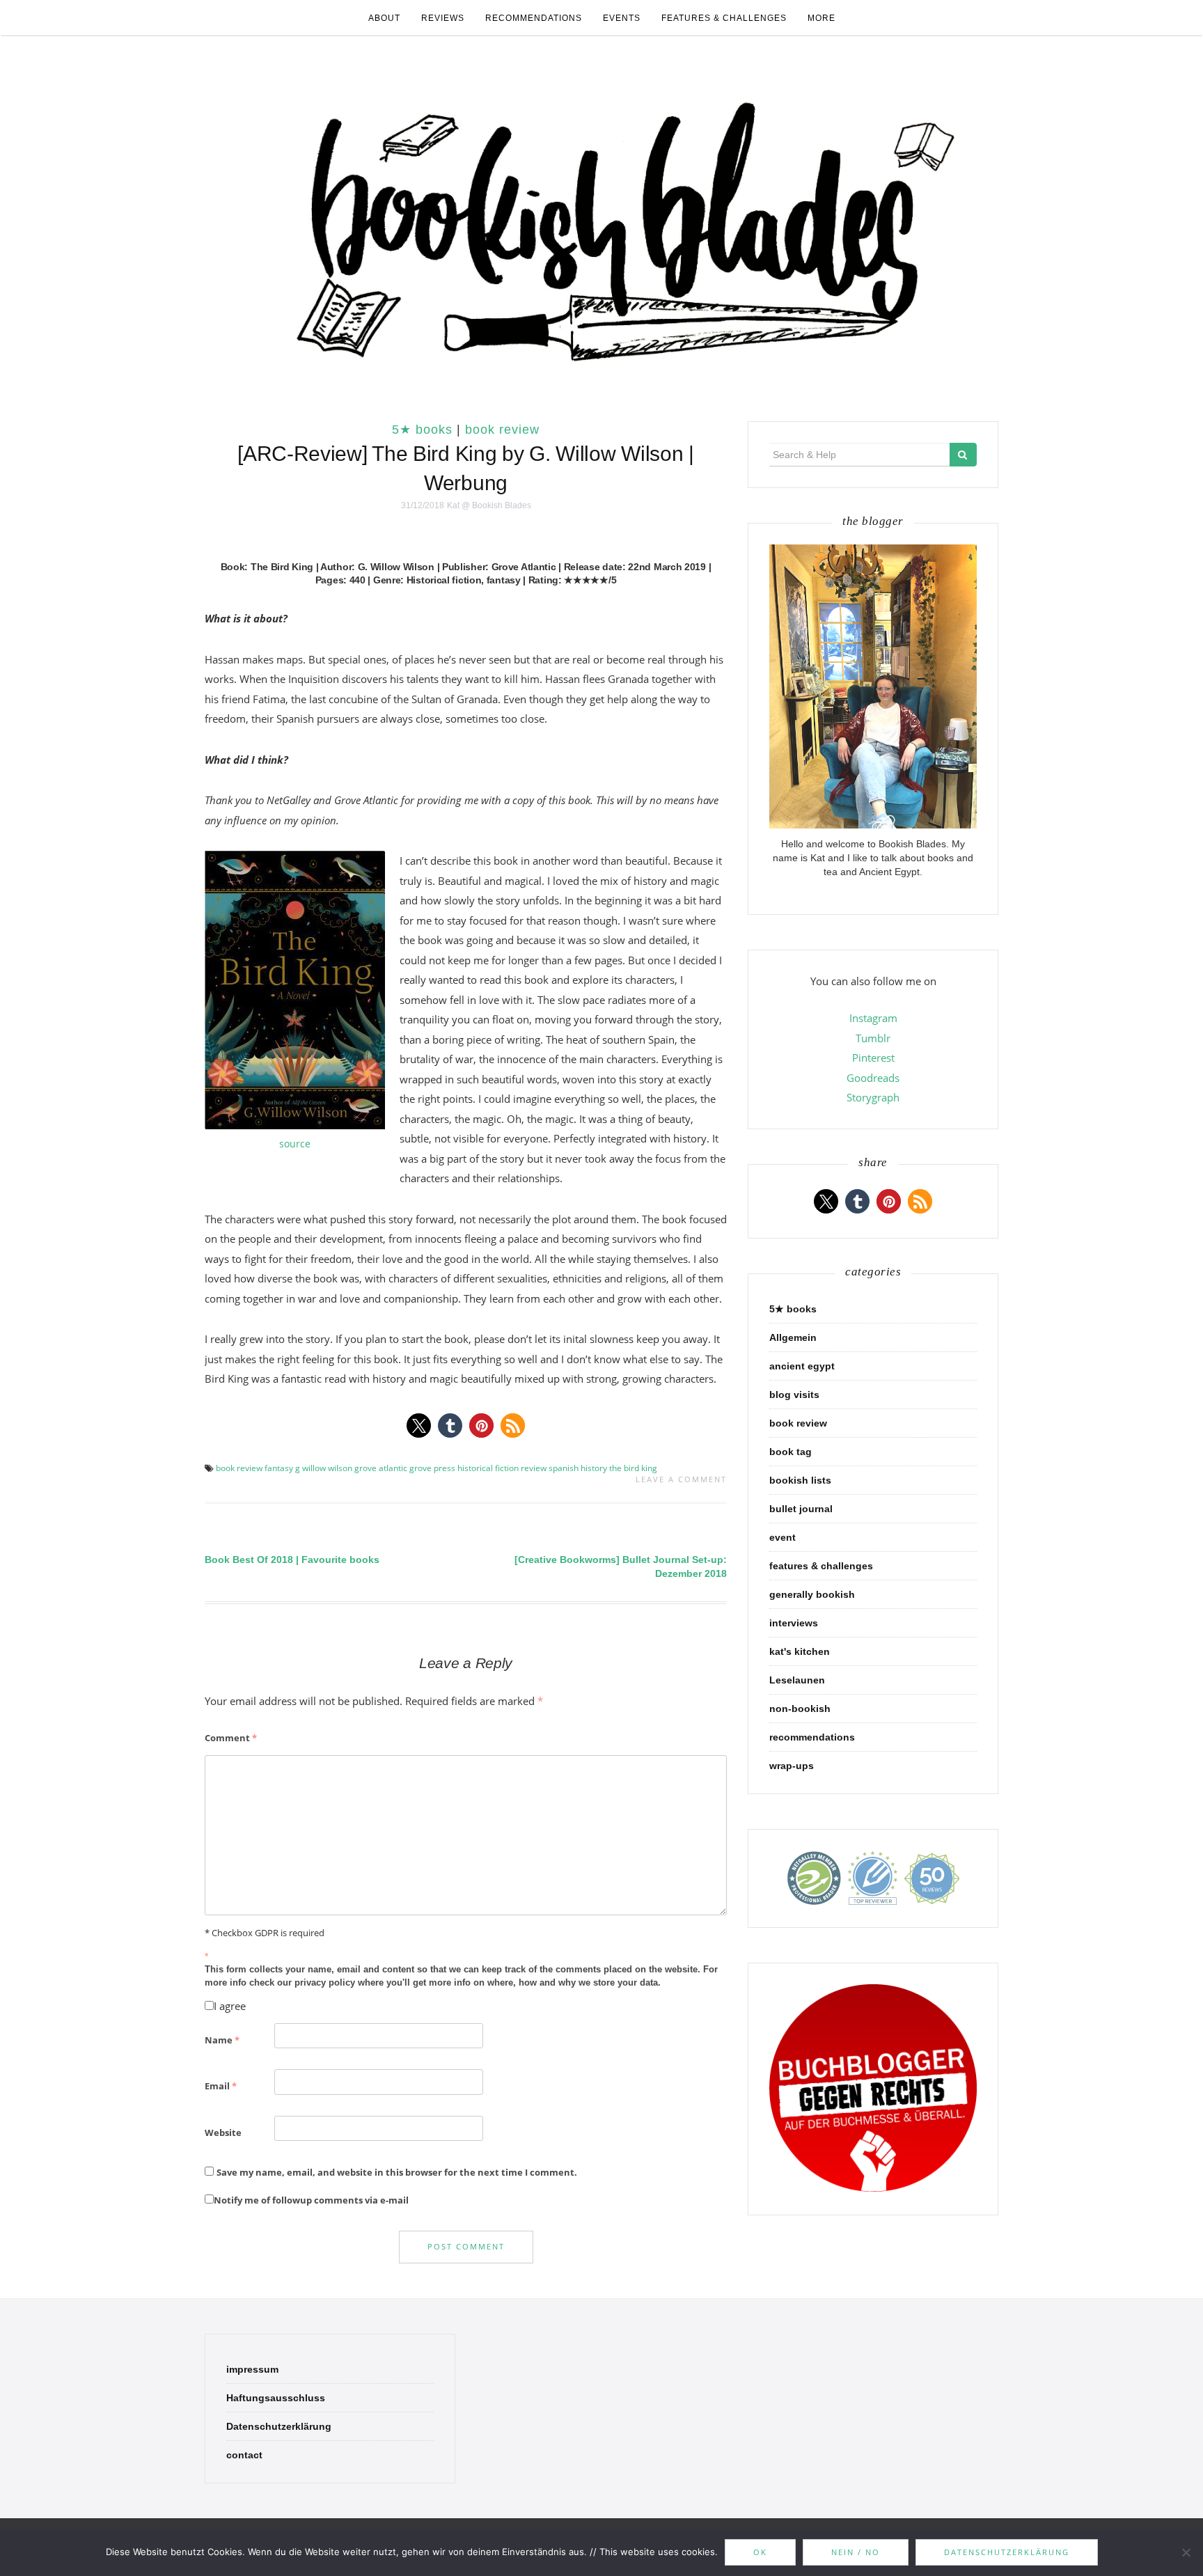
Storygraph (873, 1097)
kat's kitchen (800, 1651)
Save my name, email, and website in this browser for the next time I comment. (397, 2172)
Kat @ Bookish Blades (489, 505)
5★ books (422, 430)
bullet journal (801, 1509)
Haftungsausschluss (276, 2398)
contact (244, 2455)
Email (221, 2086)
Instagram (873, 1018)
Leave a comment (681, 1479)
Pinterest (873, 1058)
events (622, 18)
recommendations (534, 18)
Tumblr (873, 1038)
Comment (231, 1738)
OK (760, 2552)
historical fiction (488, 1468)
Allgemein (793, 1337)
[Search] (963, 455)
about (384, 18)
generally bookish (812, 1594)
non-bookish (800, 1709)
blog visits (794, 1395)
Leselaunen (797, 1680)
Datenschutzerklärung (279, 2426)
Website (223, 2133)
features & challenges (724, 18)
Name (222, 2040)
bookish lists (800, 1480)
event (783, 1537)
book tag (791, 1452)
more (821, 18)
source (295, 1144)
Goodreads (873, 1078)
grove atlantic (381, 1468)
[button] (419, 1426)
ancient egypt (802, 1366)
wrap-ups (792, 1766)
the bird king (633, 1468)
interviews (794, 1623)
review (534, 1468)
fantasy (279, 1468)
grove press (432, 1468)
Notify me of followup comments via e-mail (311, 2200)
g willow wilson (324, 1468)
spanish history (578, 1468)
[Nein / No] (1186, 2552)
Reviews (443, 18)
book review (502, 430)
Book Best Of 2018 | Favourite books (292, 1560)
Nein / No (856, 2552)
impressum (252, 2369)
